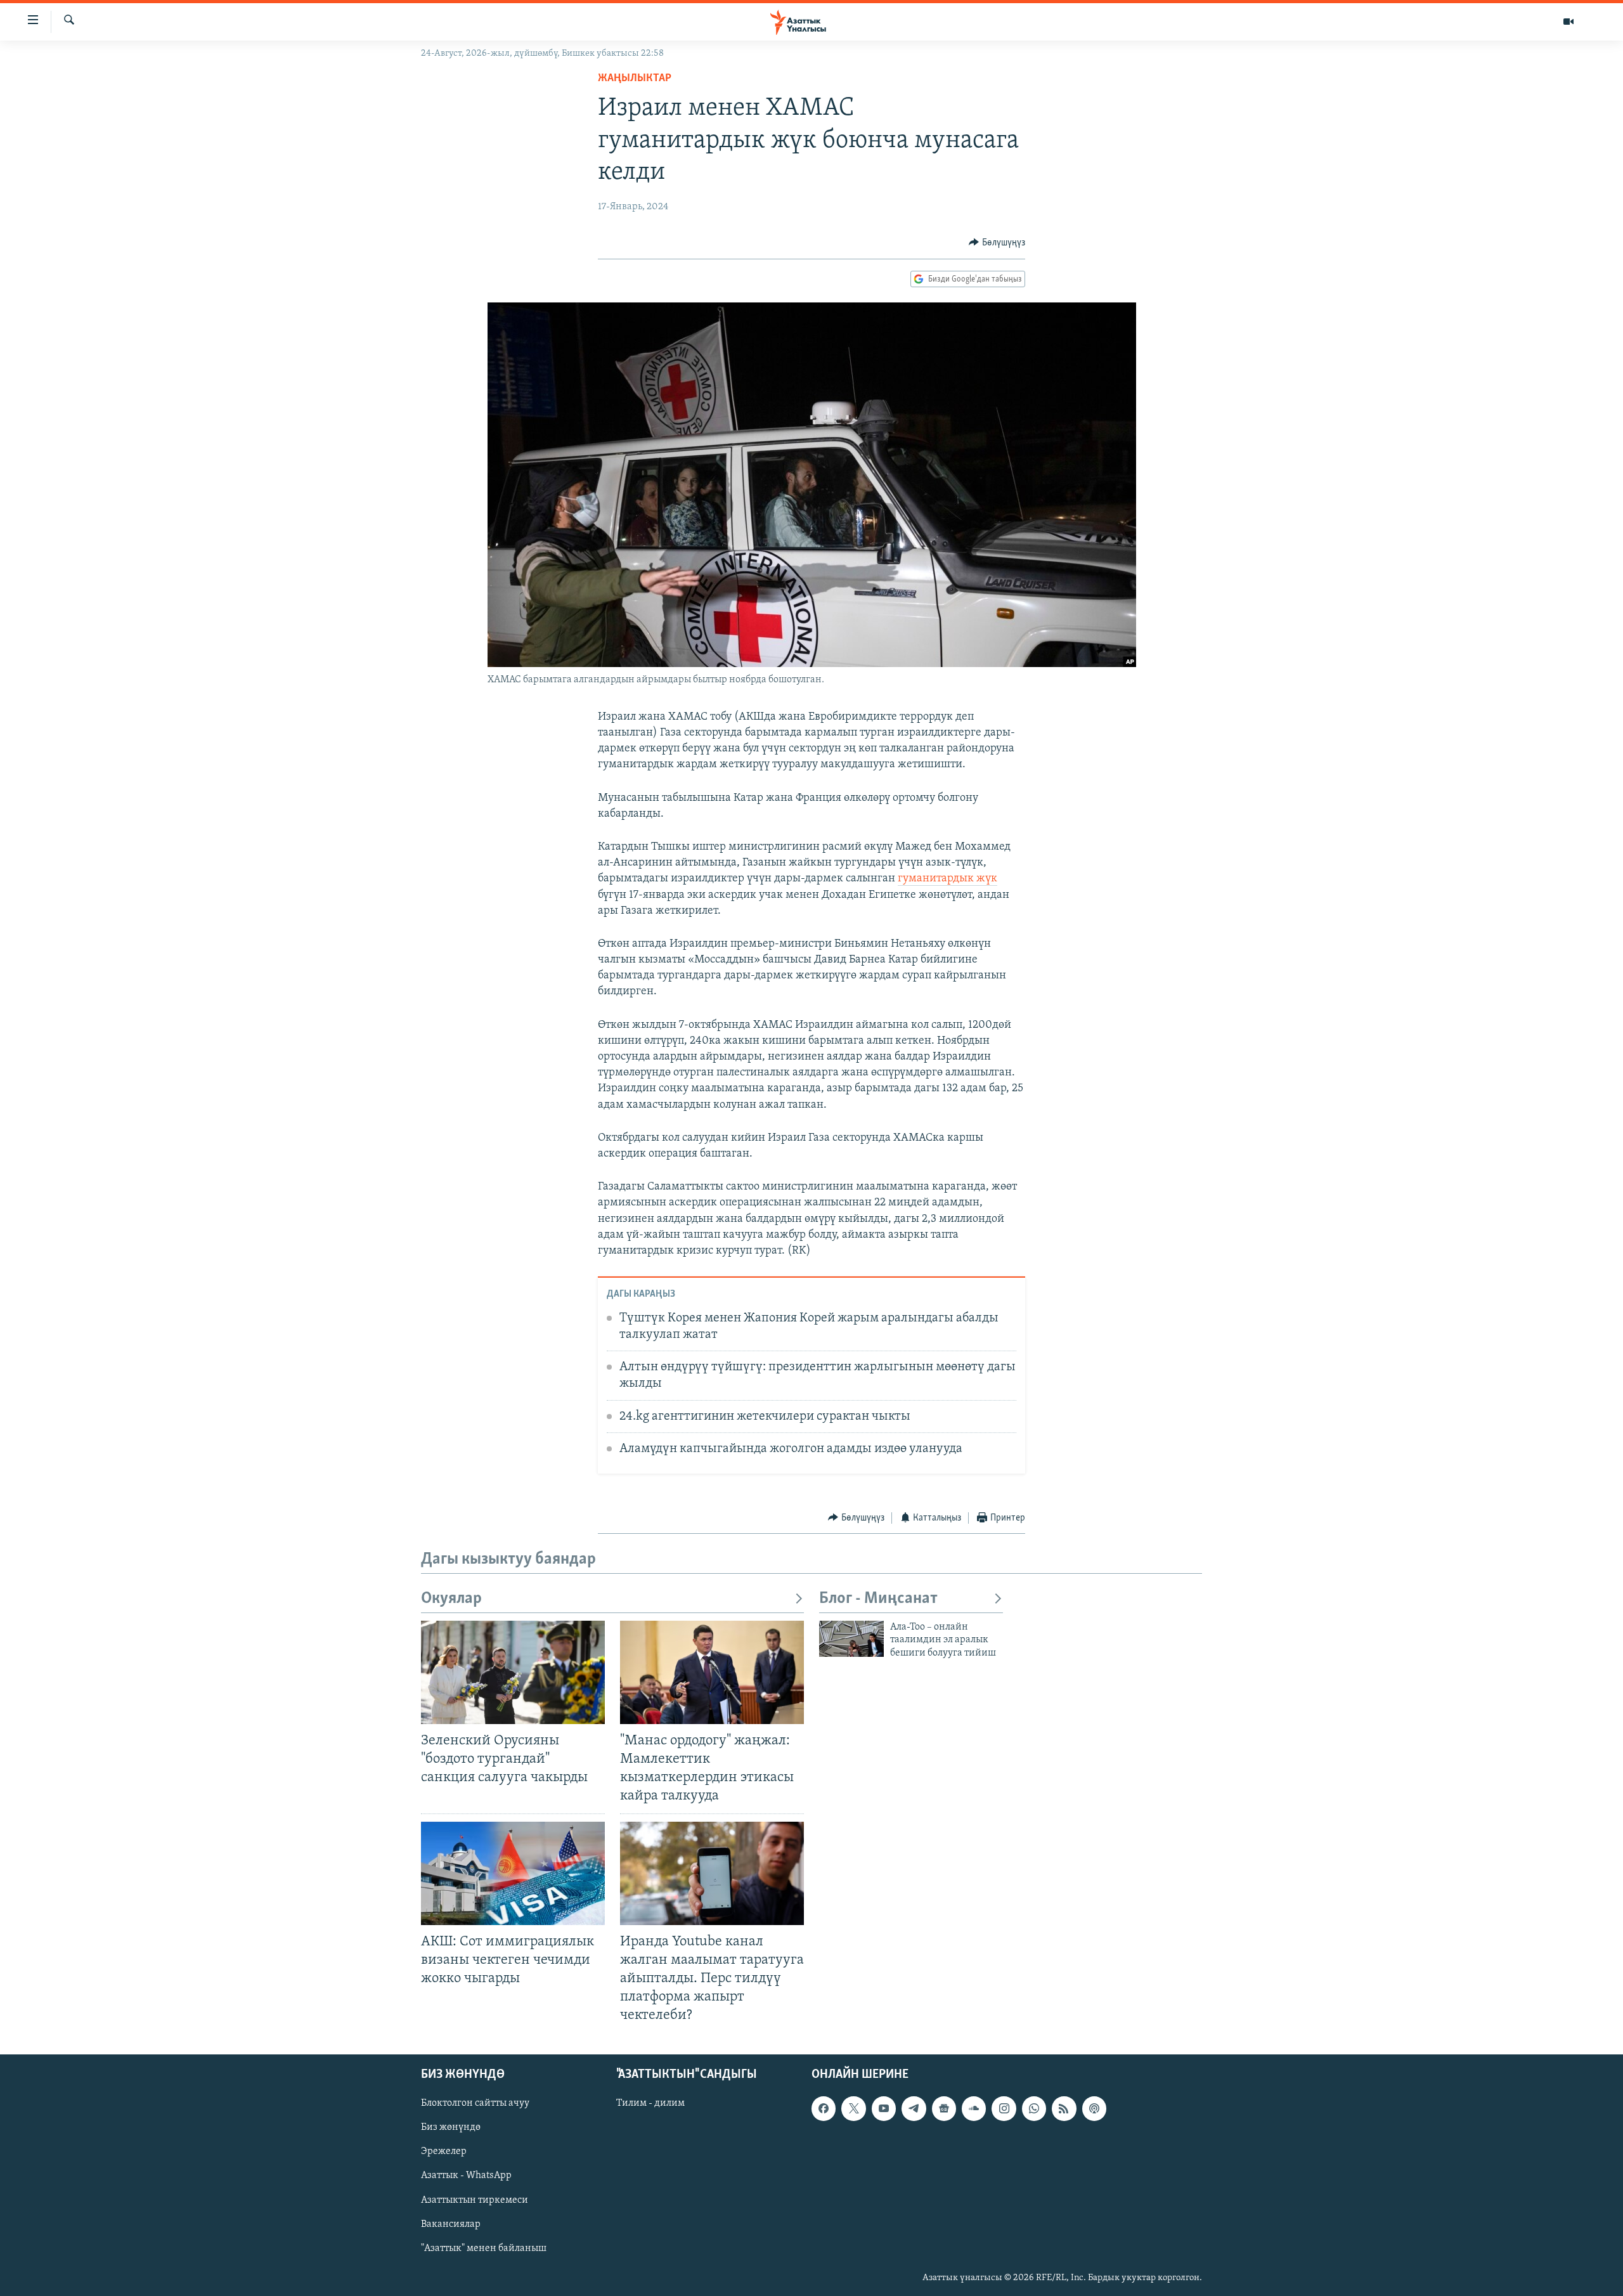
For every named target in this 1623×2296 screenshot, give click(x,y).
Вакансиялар (451, 2224)
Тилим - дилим (650, 2104)
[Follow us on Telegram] (914, 2109)
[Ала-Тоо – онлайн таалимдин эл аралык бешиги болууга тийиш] (851, 1639)
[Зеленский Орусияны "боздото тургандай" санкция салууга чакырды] (513, 1672)
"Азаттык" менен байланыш (484, 2248)
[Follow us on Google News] (944, 2109)
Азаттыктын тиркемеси (475, 2200)
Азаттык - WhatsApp (466, 2176)
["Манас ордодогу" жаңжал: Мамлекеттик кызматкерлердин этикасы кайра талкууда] (712, 1672)
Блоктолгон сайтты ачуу (475, 2104)
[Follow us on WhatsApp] (1034, 2109)
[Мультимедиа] (1568, 22)
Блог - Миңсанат (878, 1599)
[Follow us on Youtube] (884, 2109)
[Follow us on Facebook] (824, 2109)
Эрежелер (444, 2152)
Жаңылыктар (635, 79)
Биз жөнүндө (451, 2128)
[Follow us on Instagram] (1004, 2109)
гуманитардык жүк (947, 879)
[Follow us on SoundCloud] (974, 2109)
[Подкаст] (1094, 2109)
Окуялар (451, 1599)
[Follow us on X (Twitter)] (853, 2109)
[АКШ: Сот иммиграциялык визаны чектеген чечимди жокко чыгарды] (513, 1873)
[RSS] (1064, 2109)
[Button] (997, 243)
